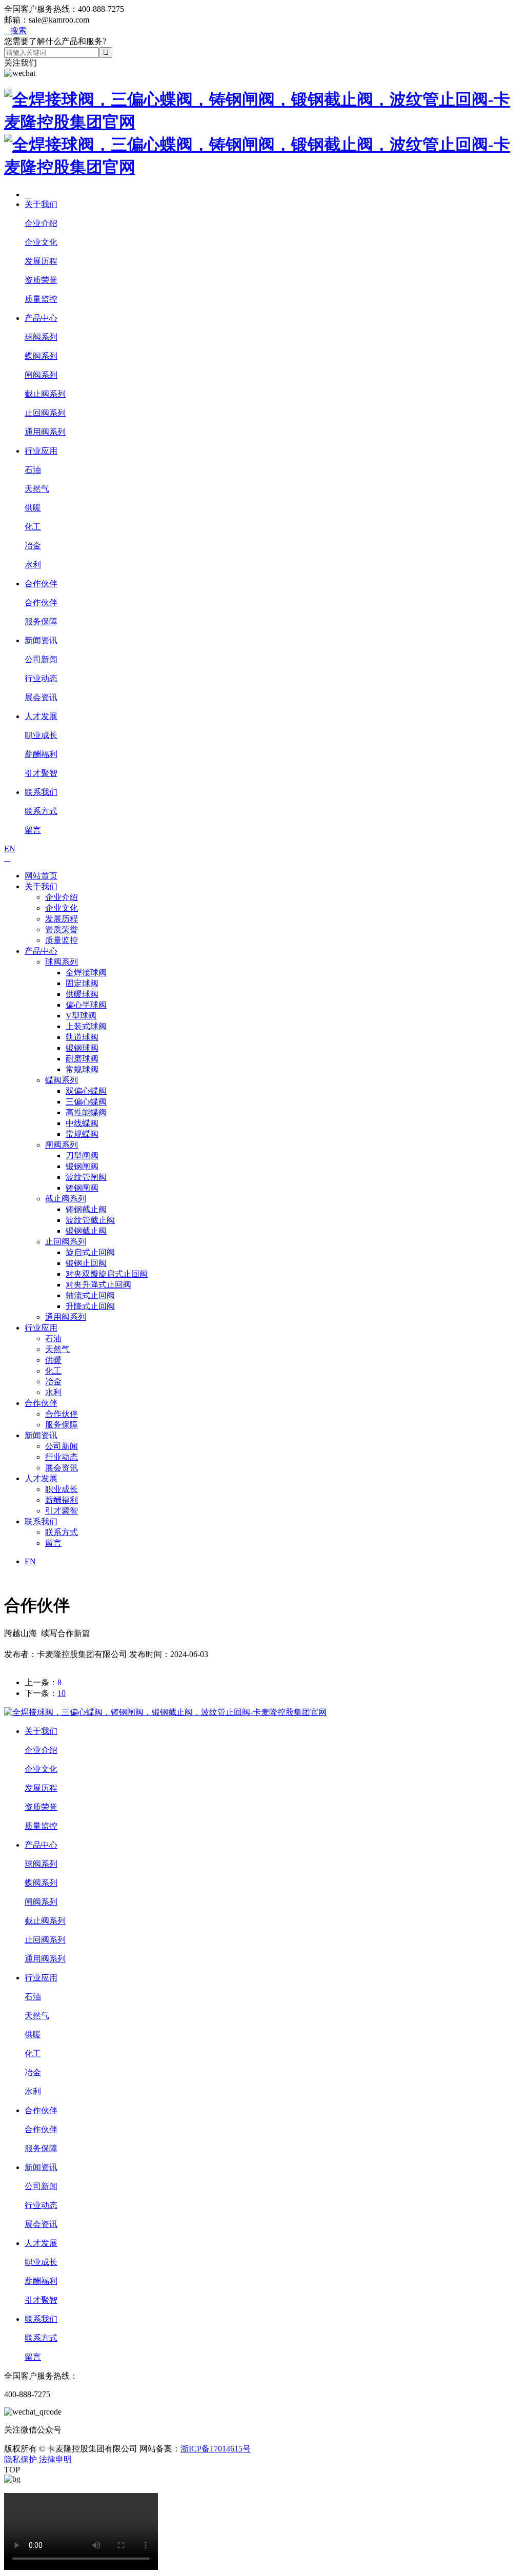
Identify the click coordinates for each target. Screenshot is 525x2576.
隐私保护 (21, 2459)
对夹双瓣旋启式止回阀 (107, 1274)
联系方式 (41, 811)
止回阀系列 (45, 413)
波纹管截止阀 (90, 1220)
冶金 (33, 546)
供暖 (33, 508)
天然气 (37, 489)
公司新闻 (41, 659)
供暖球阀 (82, 994)
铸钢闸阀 (82, 1188)
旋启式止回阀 (90, 1252)
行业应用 (41, 451)
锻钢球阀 (82, 1048)
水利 (33, 565)
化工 (33, 527)
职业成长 (41, 735)
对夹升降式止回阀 (98, 1285)
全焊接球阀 (86, 973)
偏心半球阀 (86, 1005)
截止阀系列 (45, 394)
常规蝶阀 (82, 1134)
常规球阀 (82, 1069)
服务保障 (41, 621)
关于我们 (41, 204)
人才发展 (41, 716)
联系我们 (41, 792)
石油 (33, 470)
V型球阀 (81, 1016)
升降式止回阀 (90, 1306)
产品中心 (41, 318)
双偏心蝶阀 (86, 1091)
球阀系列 (41, 337)
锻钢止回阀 (86, 1263)
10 (62, 1693)
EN (10, 849)
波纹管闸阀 (86, 1177)
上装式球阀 (86, 1026)
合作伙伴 (41, 584)
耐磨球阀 (82, 1059)
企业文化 (41, 242)
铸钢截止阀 (86, 1209)
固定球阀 (82, 983)
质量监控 (41, 299)
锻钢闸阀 (82, 1166)
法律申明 (55, 2459)
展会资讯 (41, 697)
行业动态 (41, 678)
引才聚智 (41, 773)
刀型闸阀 (82, 1156)
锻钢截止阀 (86, 1231)
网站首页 (41, 876)
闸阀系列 (41, 375)
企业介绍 (41, 223)
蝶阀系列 (41, 356)
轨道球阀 (82, 1037)
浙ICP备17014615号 (216, 2449)
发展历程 (41, 261)
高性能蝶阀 (86, 1112)
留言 (33, 830)
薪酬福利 (41, 754)
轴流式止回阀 (90, 1295)
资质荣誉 (41, 280)
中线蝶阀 (82, 1123)
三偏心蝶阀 (86, 1102)
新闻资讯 (41, 640)
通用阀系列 (45, 432)
